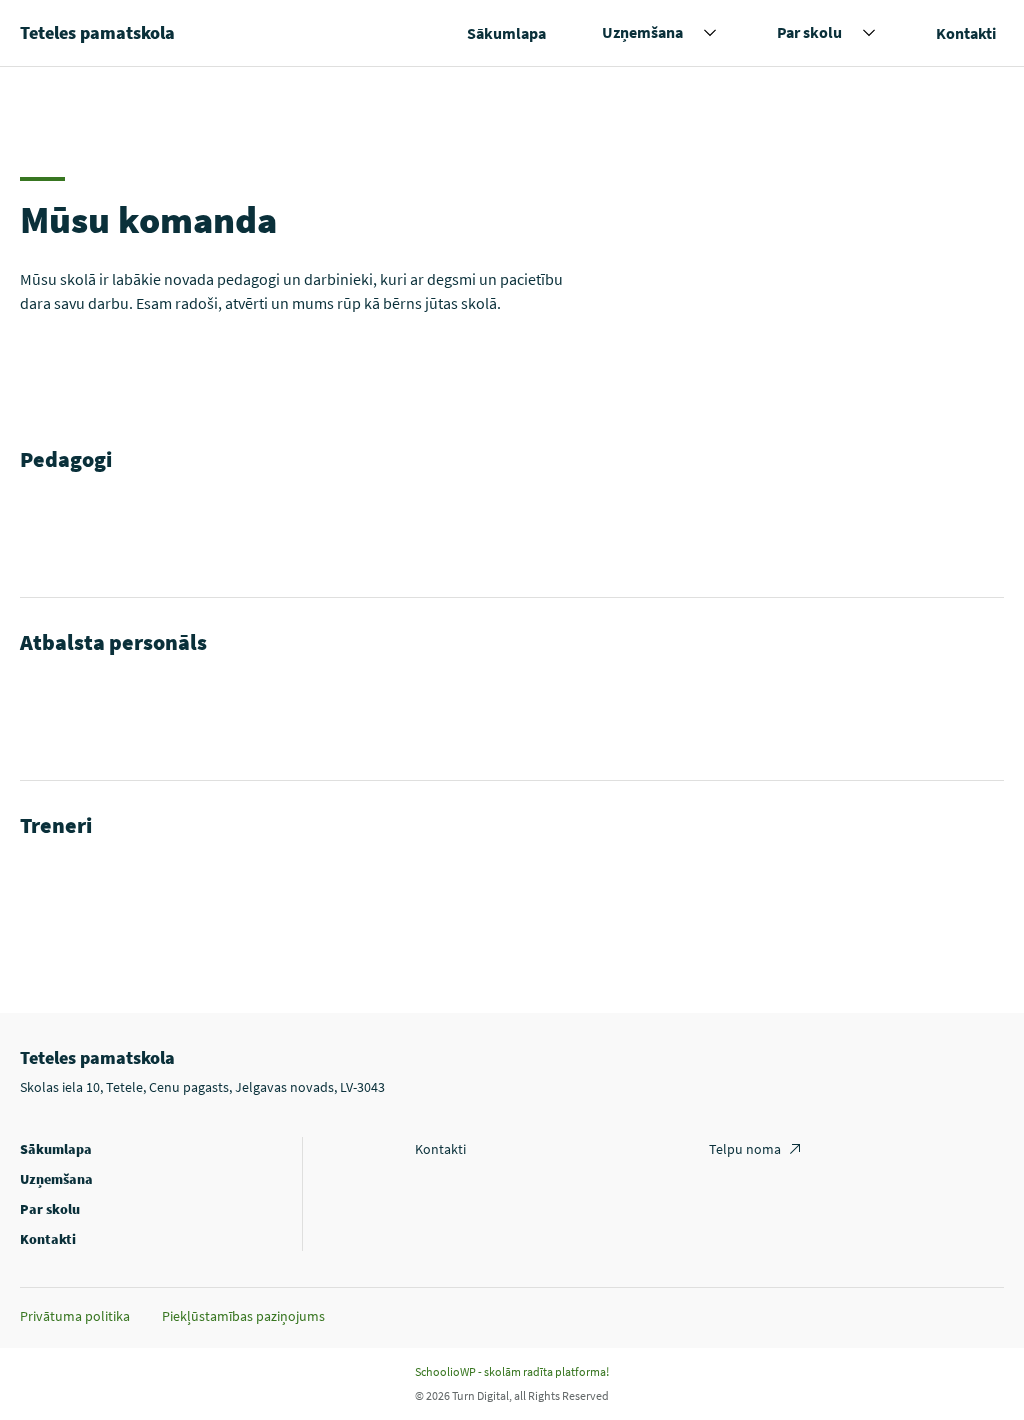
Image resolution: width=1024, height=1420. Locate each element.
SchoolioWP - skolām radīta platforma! (512, 1371)
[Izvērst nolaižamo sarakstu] (710, 33)
